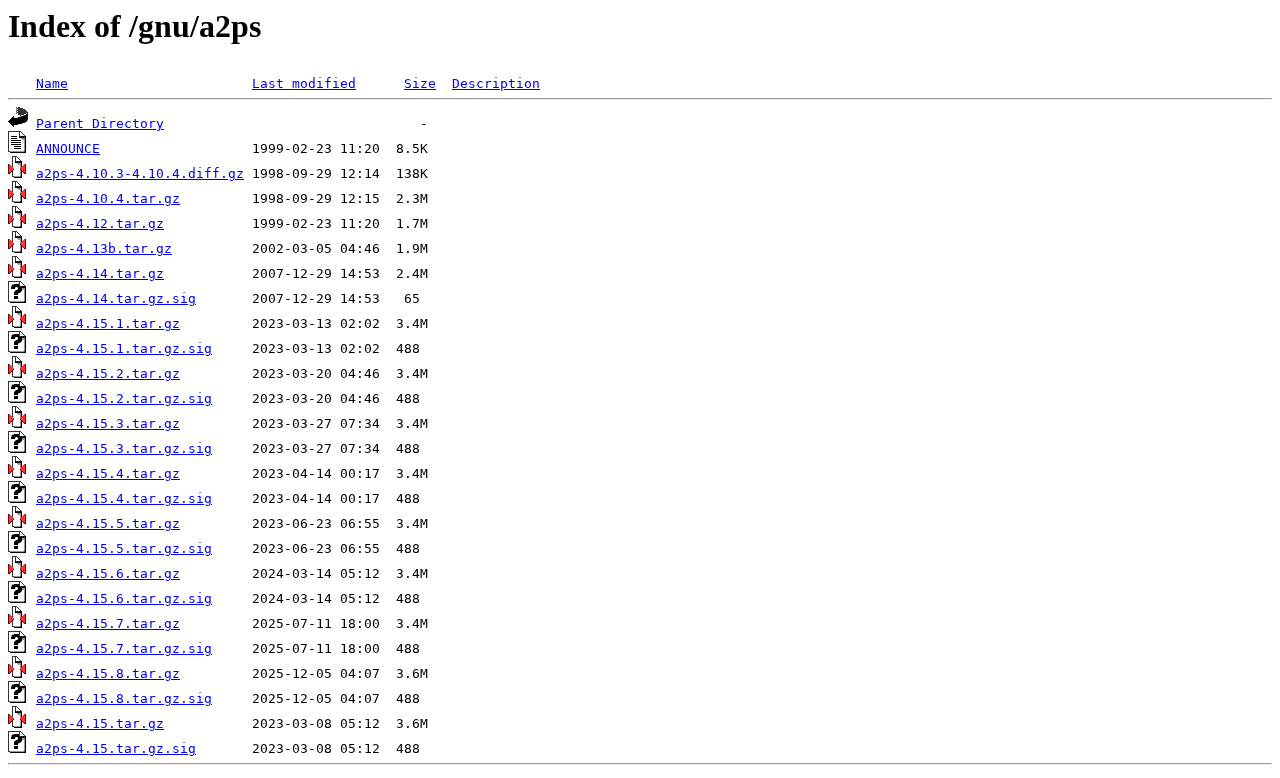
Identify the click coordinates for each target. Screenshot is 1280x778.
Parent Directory (100, 123)
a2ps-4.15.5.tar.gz (108, 523)
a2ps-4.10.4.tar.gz (108, 198)
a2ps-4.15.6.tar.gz (108, 573)
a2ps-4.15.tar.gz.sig (116, 748)
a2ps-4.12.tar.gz (100, 223)
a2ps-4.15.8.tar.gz (108, 673)
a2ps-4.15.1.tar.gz (108, 323)
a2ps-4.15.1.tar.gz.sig (124, 348)
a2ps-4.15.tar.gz (100, 723)
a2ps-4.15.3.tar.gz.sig (124, 448)
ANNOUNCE (68, 148)
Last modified (304, 83)
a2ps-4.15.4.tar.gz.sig (124, 498)
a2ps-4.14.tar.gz (100, 273)
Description (496, 83)
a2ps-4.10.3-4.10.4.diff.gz (140, 173)
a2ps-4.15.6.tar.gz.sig (124, 598)
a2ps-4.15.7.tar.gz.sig (124, 648)
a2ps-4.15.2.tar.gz (108, 373)
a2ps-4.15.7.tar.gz (108, 623)
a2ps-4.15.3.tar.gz (108, 423)
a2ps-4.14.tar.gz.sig (116, 298)
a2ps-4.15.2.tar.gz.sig (124, 398)
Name (52, 83)
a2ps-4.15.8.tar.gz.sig (124, 698)
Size (420, 83)
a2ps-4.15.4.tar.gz (108, 473)
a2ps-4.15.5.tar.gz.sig (124, 548)
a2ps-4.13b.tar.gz (104, 248)
